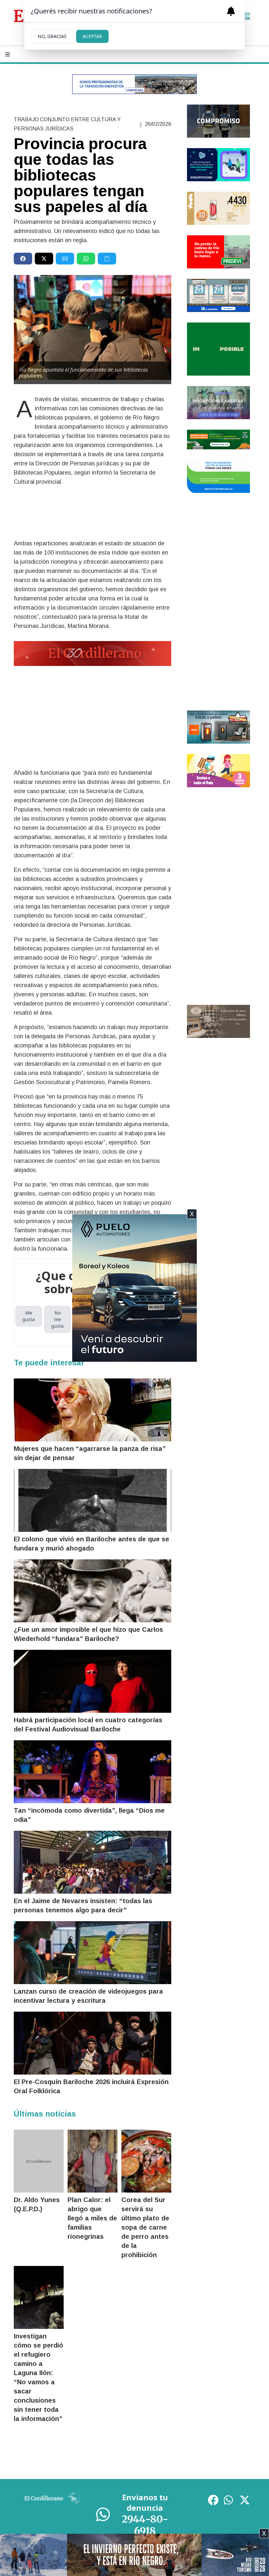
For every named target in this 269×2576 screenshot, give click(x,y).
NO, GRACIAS (52, 36)
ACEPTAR (92, 36)
